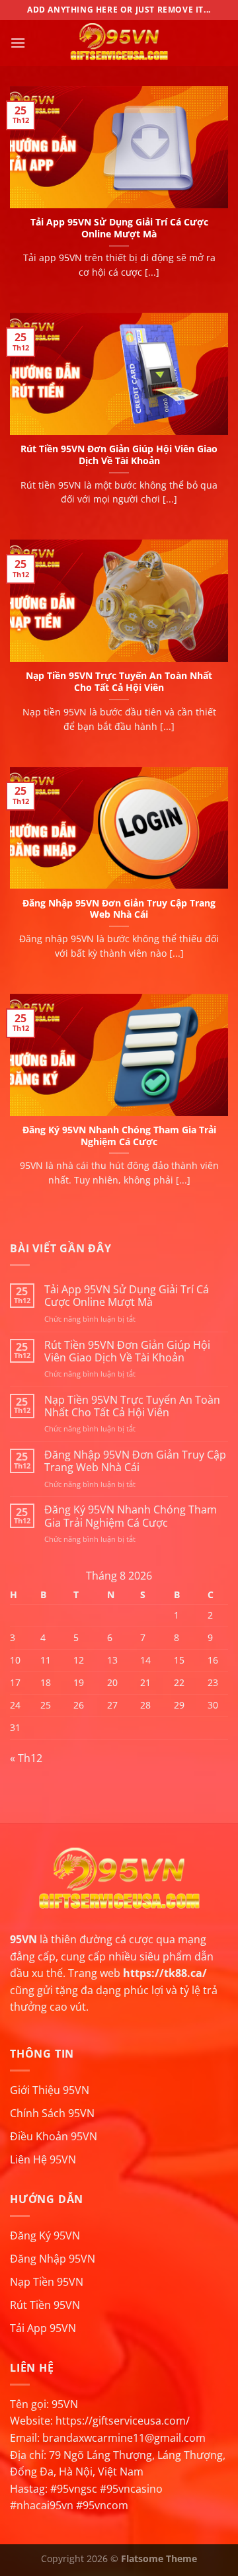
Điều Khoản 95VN (54, 2136)
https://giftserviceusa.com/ (123, 2421)
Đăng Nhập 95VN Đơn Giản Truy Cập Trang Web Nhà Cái (119, 909)
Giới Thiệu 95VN (50, 2090)
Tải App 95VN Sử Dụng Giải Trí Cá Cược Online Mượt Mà (119, 228)
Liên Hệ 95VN (43, 2159)
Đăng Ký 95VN (45, 2235)
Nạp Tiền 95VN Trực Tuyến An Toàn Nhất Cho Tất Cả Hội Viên (119, 681)
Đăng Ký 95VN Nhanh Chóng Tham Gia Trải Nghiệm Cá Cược (119, 1136)
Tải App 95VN (43, 2328)
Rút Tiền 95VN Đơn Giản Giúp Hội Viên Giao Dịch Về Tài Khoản (119, 455)
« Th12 (26, 1758)
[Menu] (18, 43)
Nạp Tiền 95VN (47, 2282)
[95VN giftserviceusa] (119, 43)
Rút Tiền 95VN (45, 2305)
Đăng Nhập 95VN (53, 2259)
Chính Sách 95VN (52, 2113)
